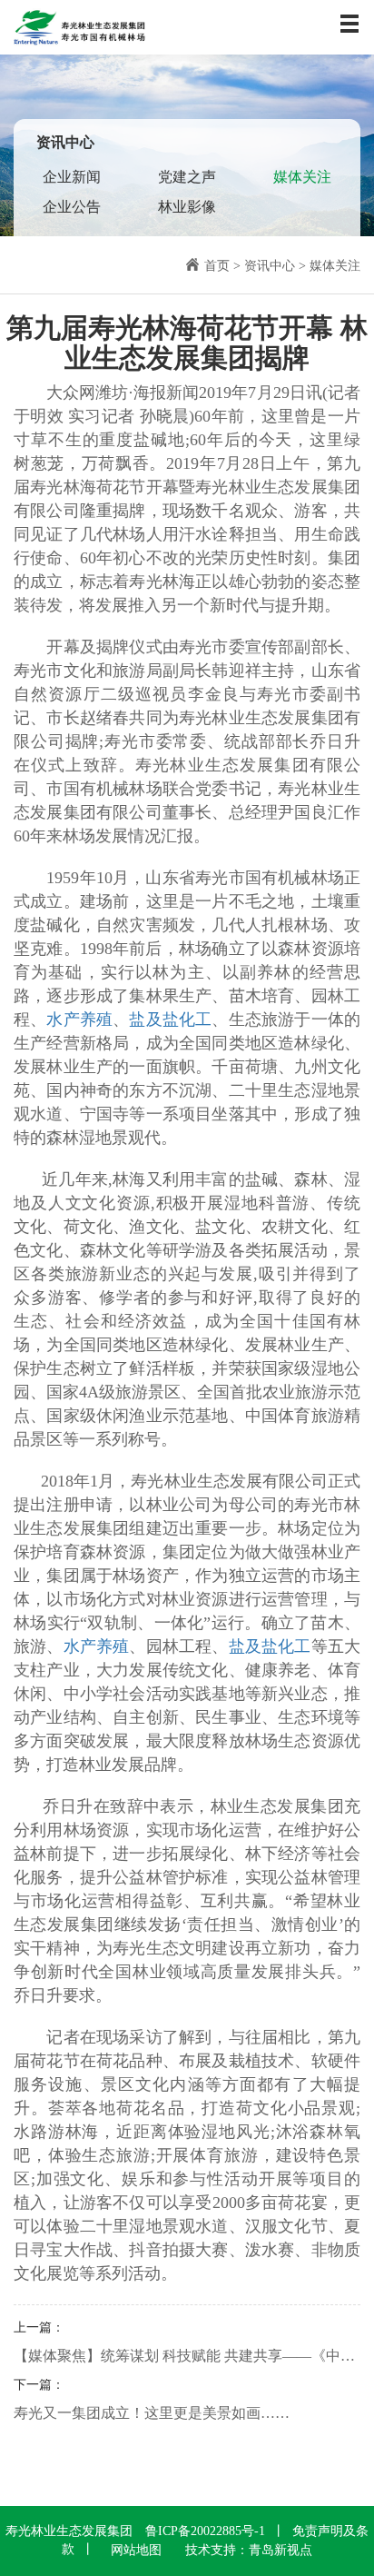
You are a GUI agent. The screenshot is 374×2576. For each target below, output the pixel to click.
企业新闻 (72, 177)
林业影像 (187, 207)
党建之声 (187, 177)
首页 (217, 266)
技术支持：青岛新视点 (249, 2550)
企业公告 (72, 207)
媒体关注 (302, 177)
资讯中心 (270, 266)
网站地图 (136, 2550)
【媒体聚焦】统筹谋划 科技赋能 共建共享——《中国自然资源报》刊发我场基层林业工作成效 (187, 2356)
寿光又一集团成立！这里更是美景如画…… (152, 2413)
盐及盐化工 (170, 1019)
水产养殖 (79, 1019)
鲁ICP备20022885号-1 (205, 2531)
